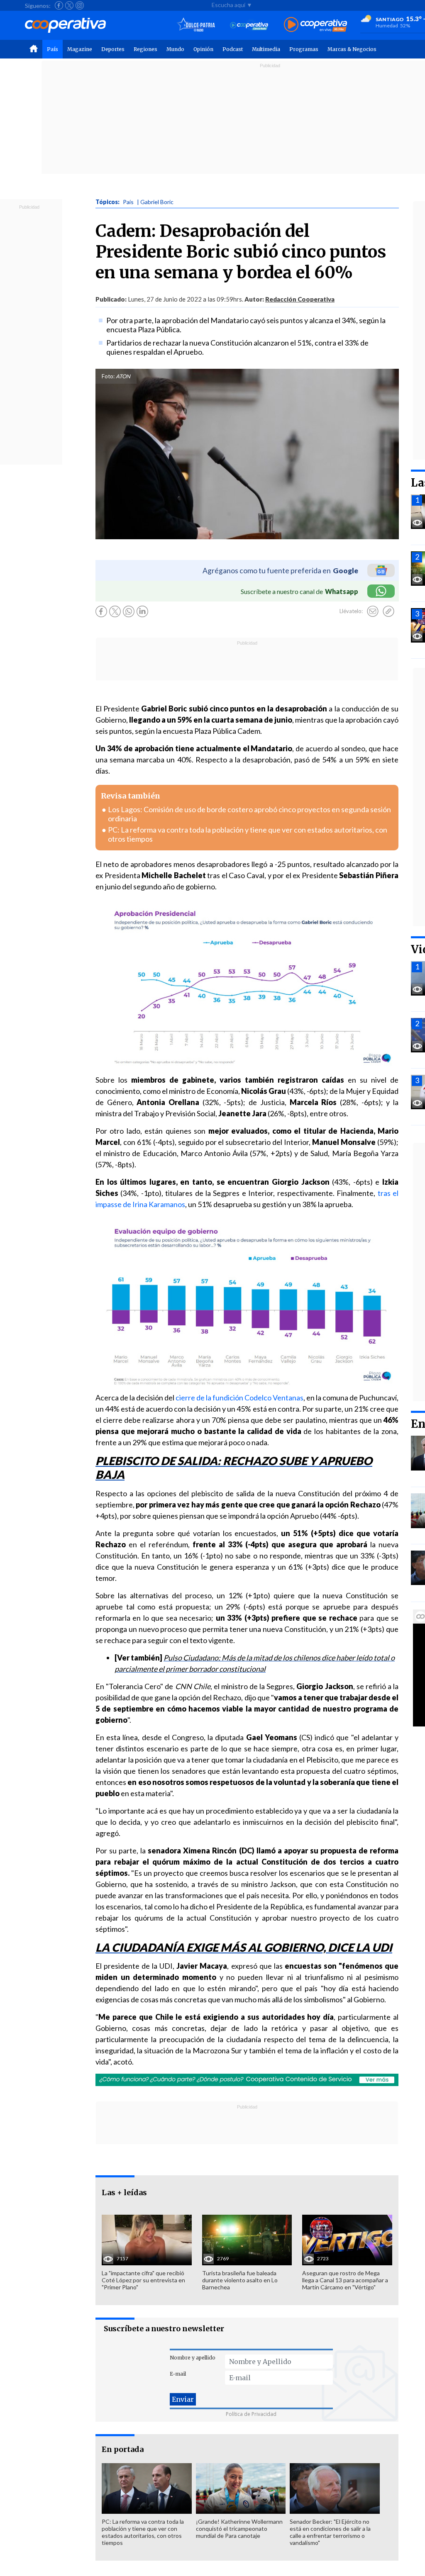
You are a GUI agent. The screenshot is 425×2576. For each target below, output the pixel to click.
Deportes (113, 49)
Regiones (145, 49)
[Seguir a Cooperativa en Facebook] (59, 5)
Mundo (175, 49)
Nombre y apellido (193, 2358)
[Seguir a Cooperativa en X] (69, 5)
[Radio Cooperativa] (315, 25)
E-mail (178, 2374)
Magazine (80, 49)
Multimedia (266, 49)
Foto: (108, 376)
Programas (304, 49)
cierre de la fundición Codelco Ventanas (239, 1398)
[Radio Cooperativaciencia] (249, 25)
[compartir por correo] (373, 611)
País (53, 49)
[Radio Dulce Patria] (196, 25)
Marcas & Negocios (352, 49)
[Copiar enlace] (388, 611)
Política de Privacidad (251, 2414)
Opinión (203, 49)
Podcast (233, 49)
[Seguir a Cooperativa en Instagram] (80, 5)
